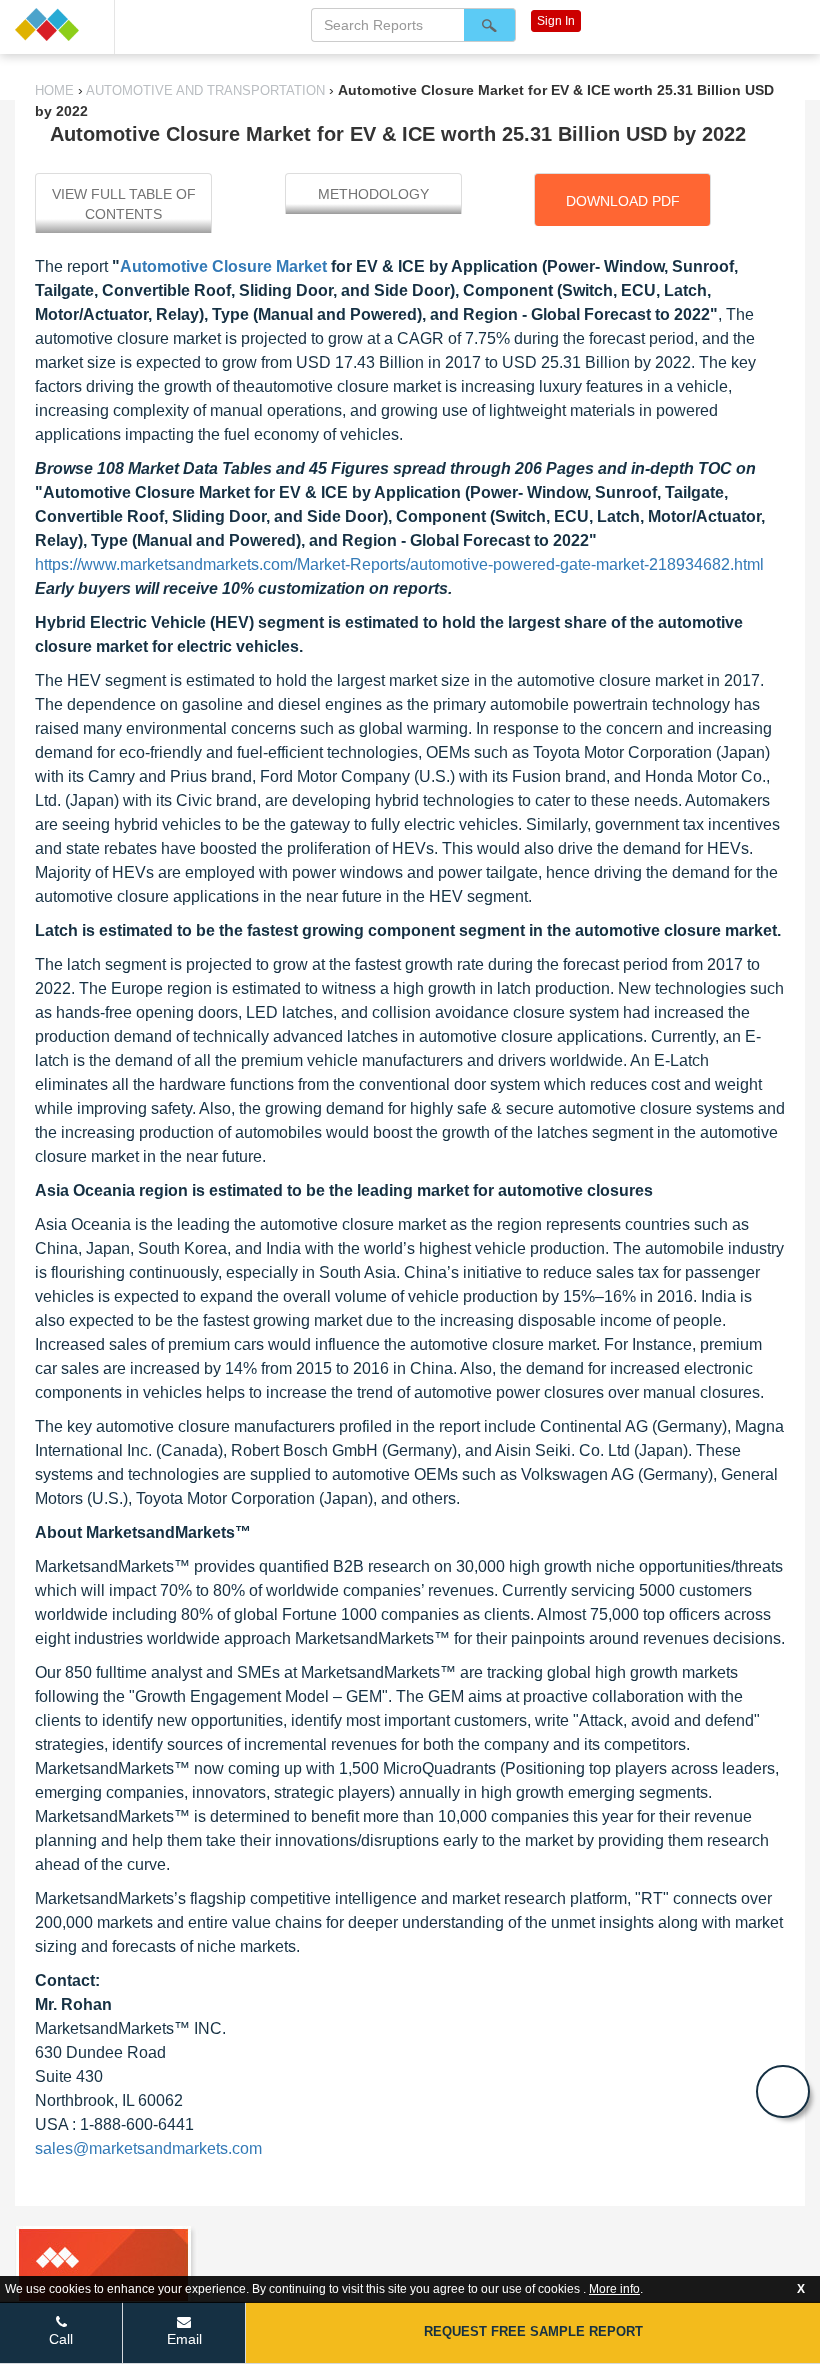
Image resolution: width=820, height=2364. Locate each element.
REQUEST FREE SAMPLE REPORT (533, 2331)
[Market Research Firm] (57, 24)
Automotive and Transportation (206, 90)
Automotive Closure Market (225, 266)
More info (614, 2289)
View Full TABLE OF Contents (124, 204)
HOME (56, 90)
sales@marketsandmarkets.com (148, 2148)
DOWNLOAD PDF (623, 201)
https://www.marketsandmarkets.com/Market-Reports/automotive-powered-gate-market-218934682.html (399, 564)
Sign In (556, 21)
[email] (783, 2091)
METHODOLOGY (373, 194)
